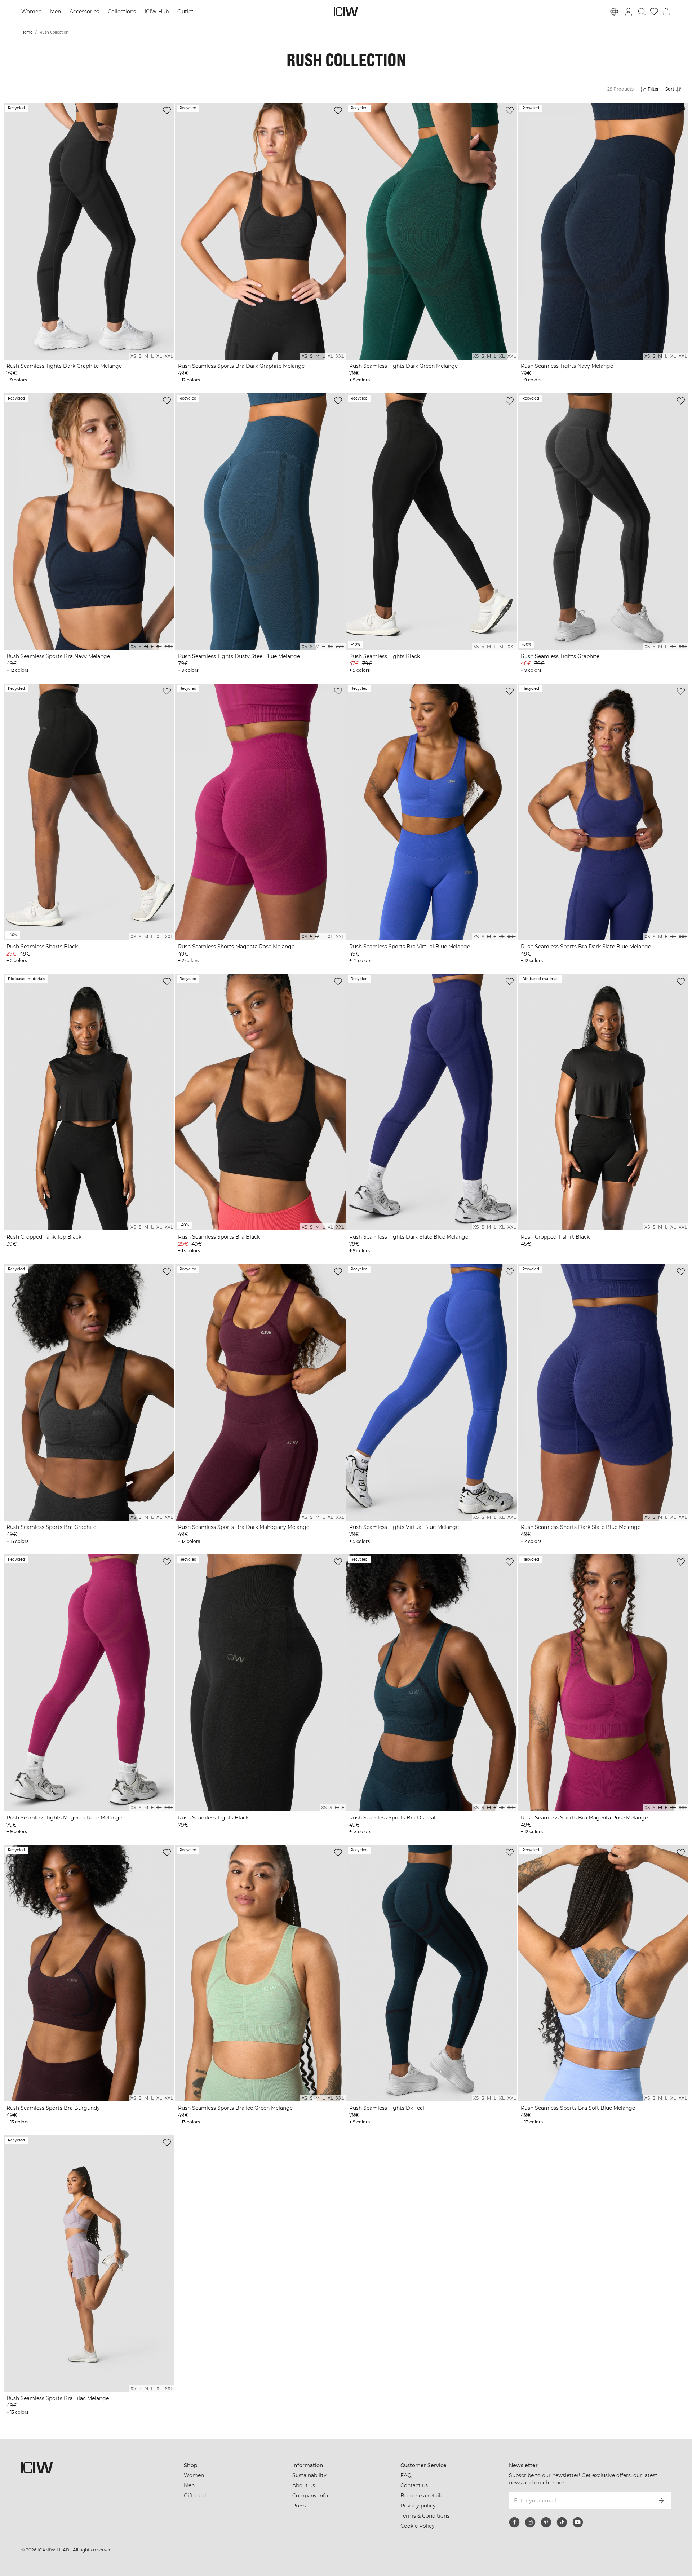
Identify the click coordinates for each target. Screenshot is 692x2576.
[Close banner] (632, 2506)
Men (56, 12)
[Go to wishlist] (654, 12)
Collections (123, 12)
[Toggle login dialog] (629, 12)
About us (304, 2485)
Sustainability (309, 2475)
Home (27, 32)
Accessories (85, 12)
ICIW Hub (158, 12)
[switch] (256, 2562)
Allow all (564, 2513)
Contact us (414, 2485)
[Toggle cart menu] (666, 12)
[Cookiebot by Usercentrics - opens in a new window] (96, 2562)
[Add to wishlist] (167, 111)
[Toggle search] (642, 12)
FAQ (406, 2475)
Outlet (187, 12)
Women (32, 12)
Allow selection (565, 2534)
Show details (424, 2562)
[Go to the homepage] (346, 12)
